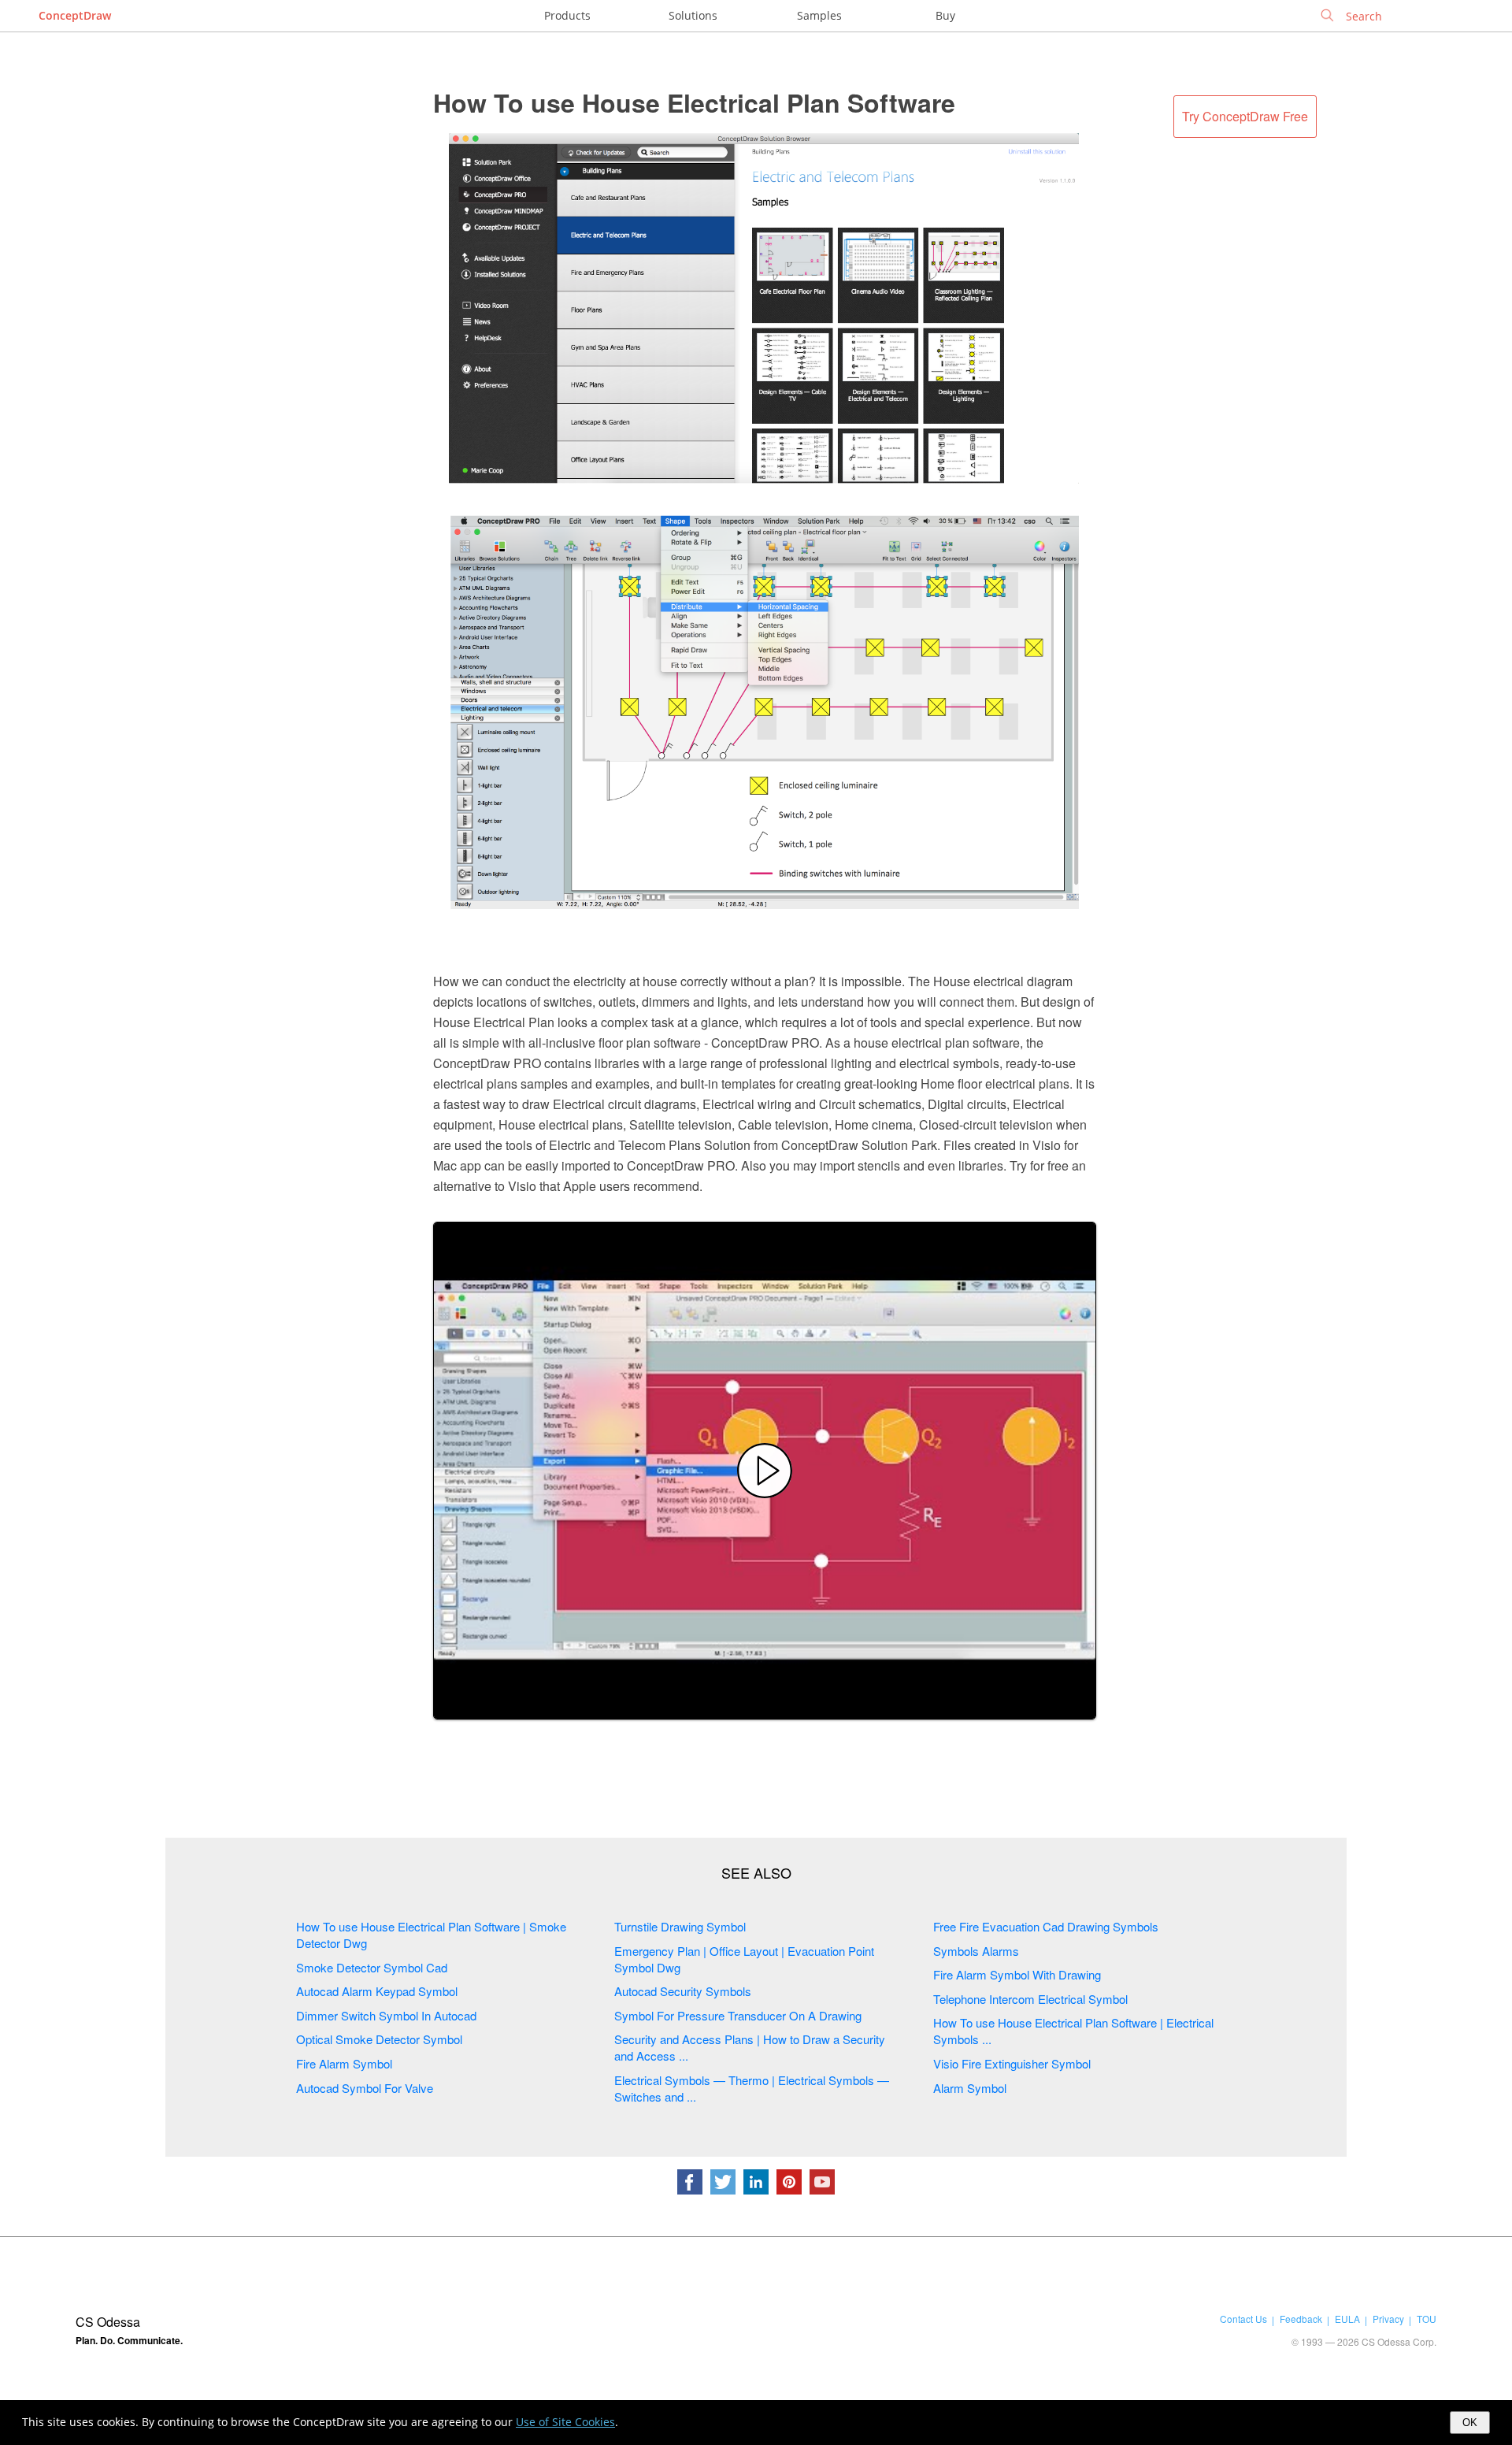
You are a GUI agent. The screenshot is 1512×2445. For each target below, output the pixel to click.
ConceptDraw (75, 15)
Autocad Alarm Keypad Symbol (377, 1991)
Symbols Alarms (976, 1951)
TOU (1427, 2319)
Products (567, 15)
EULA (1347, 2319)
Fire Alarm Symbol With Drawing (1017, 1974)
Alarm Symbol (970, 2088)
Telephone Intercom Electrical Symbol (1030, 1999)
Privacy (1388, 2319)
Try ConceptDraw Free (1245, 116)
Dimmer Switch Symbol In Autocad (386, 2015)
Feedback (1301, 2319)
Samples (819, 15)
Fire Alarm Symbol (344, 2063)
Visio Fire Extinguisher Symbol (1012, 2063)
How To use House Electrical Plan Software (694, 102)
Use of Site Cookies (565, 2422)
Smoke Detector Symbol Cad (372, 1967)
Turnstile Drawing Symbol (680, 1926)
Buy (945, 15)
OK (1470, 2423)
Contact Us (1243, 2319)
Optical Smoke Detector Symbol (379, 2039)
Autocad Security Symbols (683, 1991)
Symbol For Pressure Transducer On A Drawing (738, 2015)
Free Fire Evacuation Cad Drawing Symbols (1046, 1926)
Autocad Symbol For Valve (365, 2088)
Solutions (693, 15)
